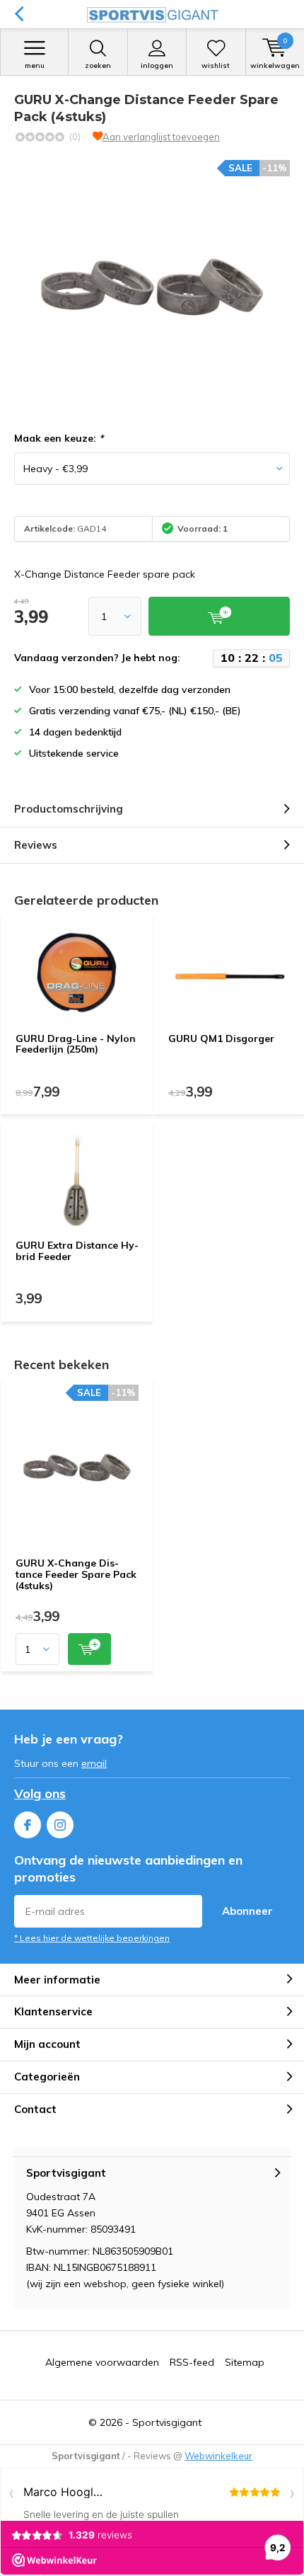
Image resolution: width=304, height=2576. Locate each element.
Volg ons (40, 1793)
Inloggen (157, 65)
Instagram (60, 1825)
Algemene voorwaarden (102, 2362)
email (94, 1763)
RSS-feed (192, 2362)
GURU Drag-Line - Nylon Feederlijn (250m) (76, 1044)
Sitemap (245, 2362)
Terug (19, 14)
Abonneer (247, 1911)
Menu (35, 65)
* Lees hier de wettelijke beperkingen (92, 1938)
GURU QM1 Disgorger (221, 1038)
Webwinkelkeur (218, 2456)
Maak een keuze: (59, 438)
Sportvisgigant (167, 2422)
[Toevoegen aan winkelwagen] (89, 1649)
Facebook (28, 1825)
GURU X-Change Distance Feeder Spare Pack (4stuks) (76, 1574)
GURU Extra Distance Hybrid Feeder (77, 1251)
